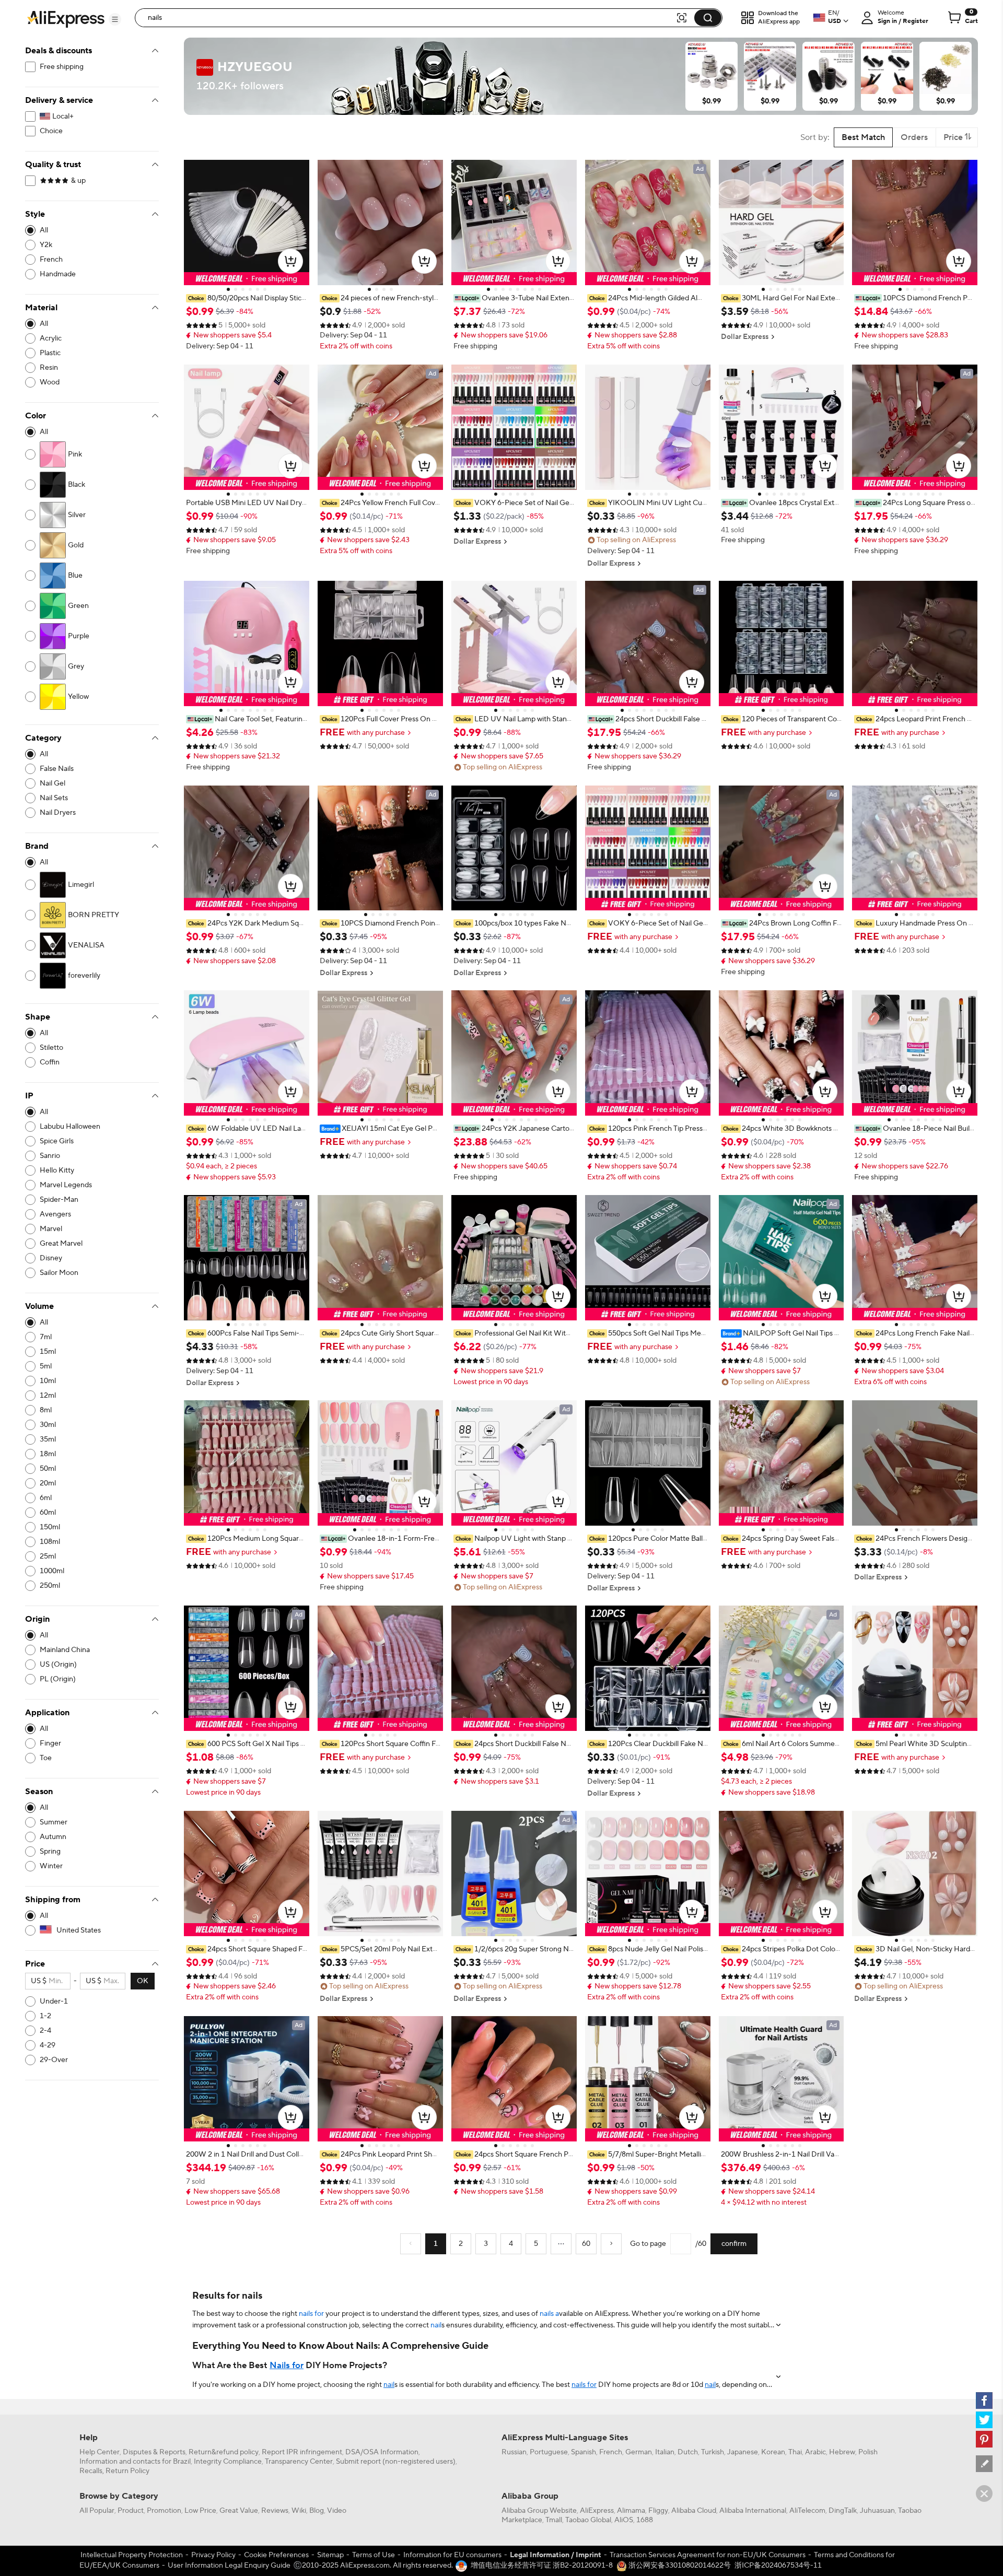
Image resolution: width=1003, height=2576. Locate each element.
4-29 (48, 2045)
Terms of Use (374, 2555)
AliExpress (597, 2511)
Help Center (100, 2452)
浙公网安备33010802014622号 (679, 2566)
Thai (795, 2452)
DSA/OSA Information (382, 2452)
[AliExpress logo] (66, 18)
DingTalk (843, 2511)
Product (131, 2511)
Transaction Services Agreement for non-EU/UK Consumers (708, 2555)
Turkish (713, 2452)
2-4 (45, 2031)
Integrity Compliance (228, 2462)
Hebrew (842, 2452)
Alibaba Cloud (694, 2511)
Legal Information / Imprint (556, 2555)
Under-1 (54, 2001)
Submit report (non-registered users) (396, 2462)
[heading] (247, 298)
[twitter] (984, 2420)
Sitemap (330, 2555)
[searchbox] (409, 18)
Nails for (287, 2366)
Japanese (743, 2452)
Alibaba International (753, 2511)
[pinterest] (984, 2439)
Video (337, 2511)
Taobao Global (588, 2520)
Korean (773, 2452)
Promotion (164, 2511)
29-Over (54, 2060)
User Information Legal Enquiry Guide (229, 2566)
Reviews (275, 2511)
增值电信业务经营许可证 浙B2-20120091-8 (542, 2566)
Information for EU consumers (452, 2555)
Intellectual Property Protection (132, 2555)
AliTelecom (807, 2511)
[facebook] (984, 2401)
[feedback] (984, 2464)
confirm (734, 2244)
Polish (868, 2452)
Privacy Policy (213, 2555)
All (44, 230)
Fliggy (658, 2511)
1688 (645, 2520)
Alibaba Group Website (539, 2511)
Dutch (688, 2452)
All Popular (97, 2511)
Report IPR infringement (302, 2452)
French (611, 2452)
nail (436, 2325)
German (639, 2452)
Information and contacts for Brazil (135, 2462)
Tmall (554, 2520)
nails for (311, 2314)
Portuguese (549, 2452)
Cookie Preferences (276, 2555)
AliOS (624, 2520)
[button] (115, 19)
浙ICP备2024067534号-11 (778, 2566)
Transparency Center (299, 2462)
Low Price (200, 2511)
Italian (665, 2452)
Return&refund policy (224, 2452)
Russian (514, 2452)
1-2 (45, 2016)
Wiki (299, 2511)
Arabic (815, 2452)
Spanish (584, 2452)
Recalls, (92, 2471)
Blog (317, 2511)
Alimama (631, 2511)
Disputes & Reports (154, 2452)
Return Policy (127, 2471)
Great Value (239, 2511)
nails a (549, 2314)
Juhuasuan (877, 2511)
